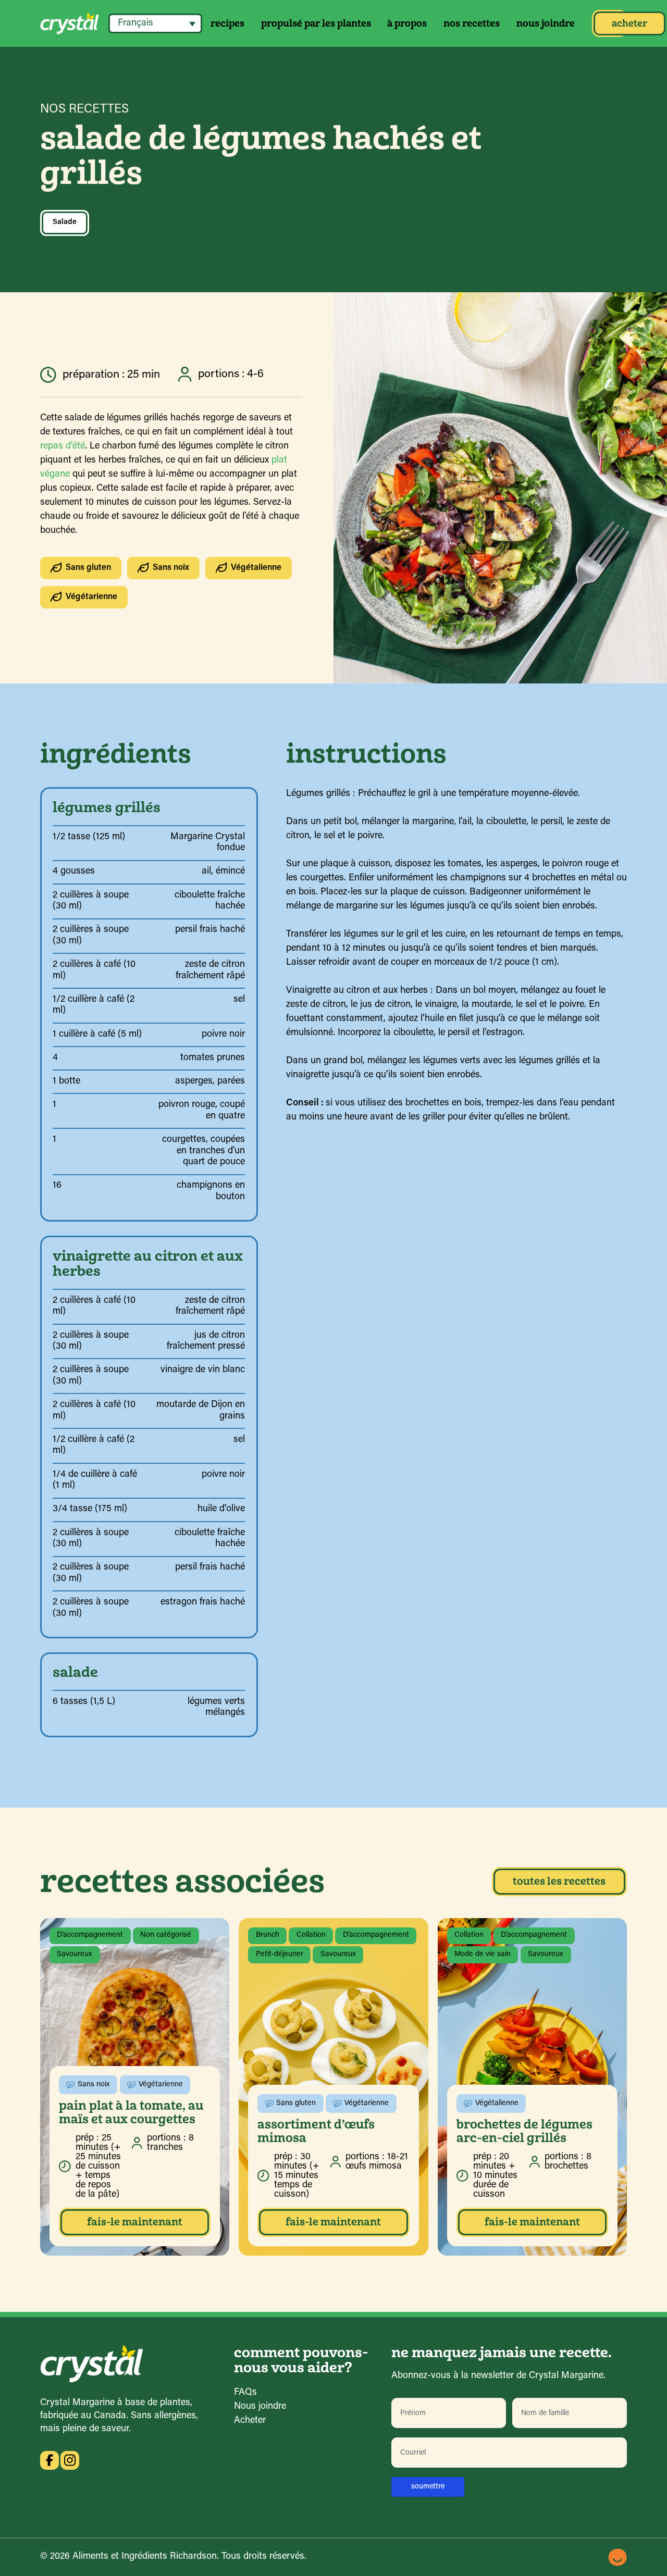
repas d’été (63, 446)
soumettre (428, 2487)
